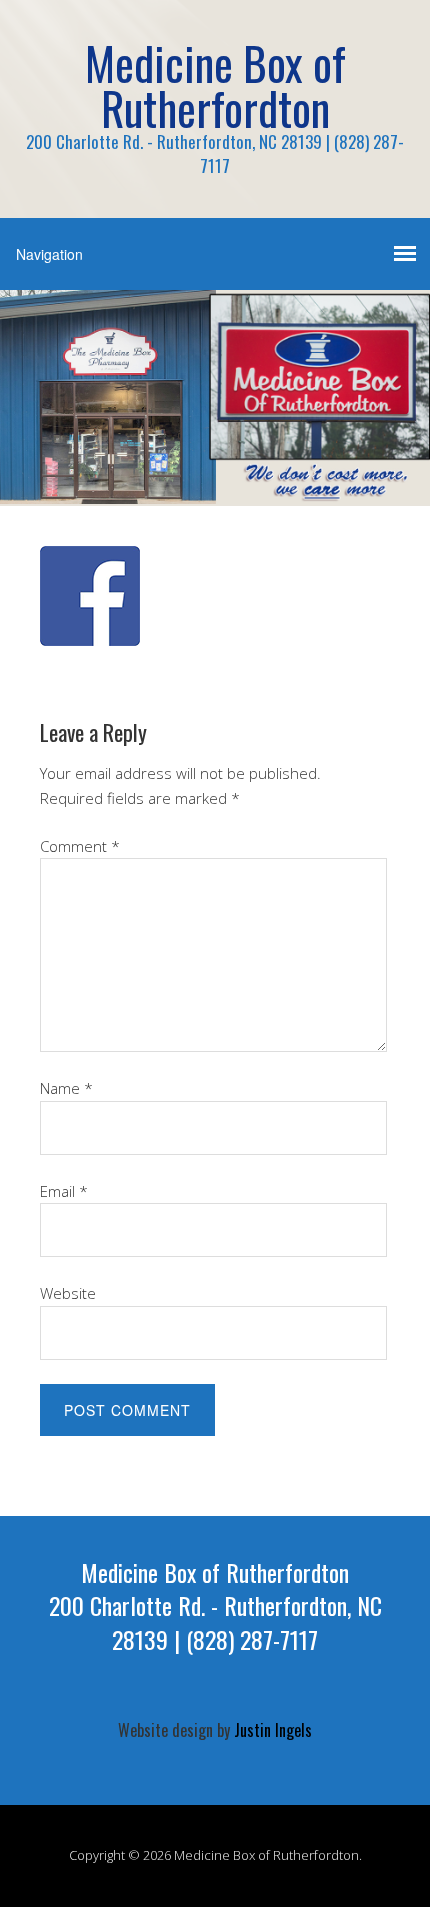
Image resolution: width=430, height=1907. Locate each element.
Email (64, 1191)
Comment (80, 846)
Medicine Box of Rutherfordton (215, 85)
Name (66, 1088)
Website (68, 1293)
